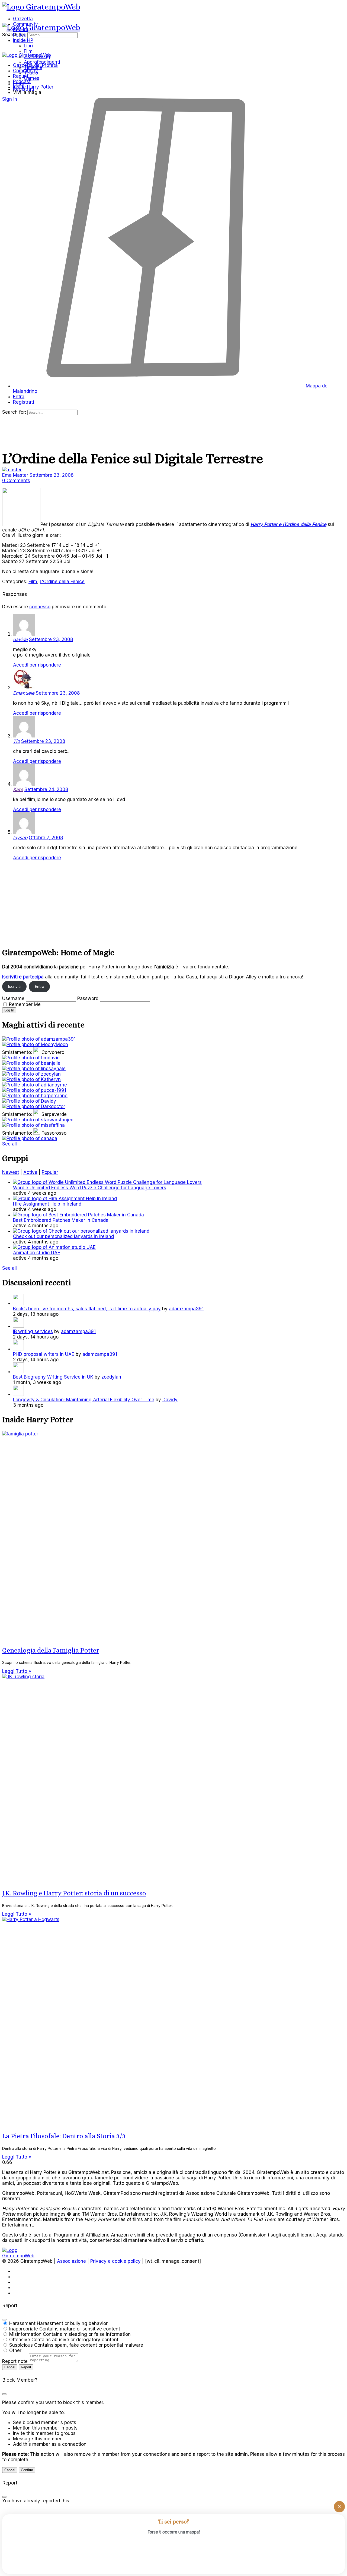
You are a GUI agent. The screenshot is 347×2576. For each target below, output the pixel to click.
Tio (16, 741)
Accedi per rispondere (37, 665)
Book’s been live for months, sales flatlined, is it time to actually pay (87, 1309)
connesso (40, 607)
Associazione (71, 2261)
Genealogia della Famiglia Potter (51, 1650)
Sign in (10, 99)
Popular (50, 1172)
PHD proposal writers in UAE (44, 1354)
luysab (20, 838)
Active (30, 1172)
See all (9, 1144)
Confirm (27, 2470)
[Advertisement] (165, 903)
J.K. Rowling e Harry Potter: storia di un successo (74, 1893)
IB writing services (33, 1331)
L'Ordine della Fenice (62, 582)
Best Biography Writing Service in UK (53, 1377)
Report (26, 2367)
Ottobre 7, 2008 (46, 838)
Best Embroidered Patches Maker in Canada (61, 1220)
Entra (39, 987)
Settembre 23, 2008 (52, 475)
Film (33, 582)
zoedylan (111, 1377)
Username (13, 998)
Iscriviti (14, 987)
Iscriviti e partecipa (23, 977)
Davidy (170, 1400)
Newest (11, 1172)
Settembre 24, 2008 (46, 789)
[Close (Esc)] (4, 2320)
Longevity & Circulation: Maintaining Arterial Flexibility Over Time (84, 1400)
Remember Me (25, 1004)
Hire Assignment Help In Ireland (47, 1204)
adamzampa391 (186, 1309)
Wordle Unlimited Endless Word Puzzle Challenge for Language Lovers (90, 1188)
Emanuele (24, 693)
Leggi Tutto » (17, 1671)
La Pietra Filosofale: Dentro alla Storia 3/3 (64, 2136)
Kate (18, 789)
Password (88, 998)
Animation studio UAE (37, 1253)
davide (20, 639)
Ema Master (16, 475)
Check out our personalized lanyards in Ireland (63, 1236)
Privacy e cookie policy (115, 2261)
